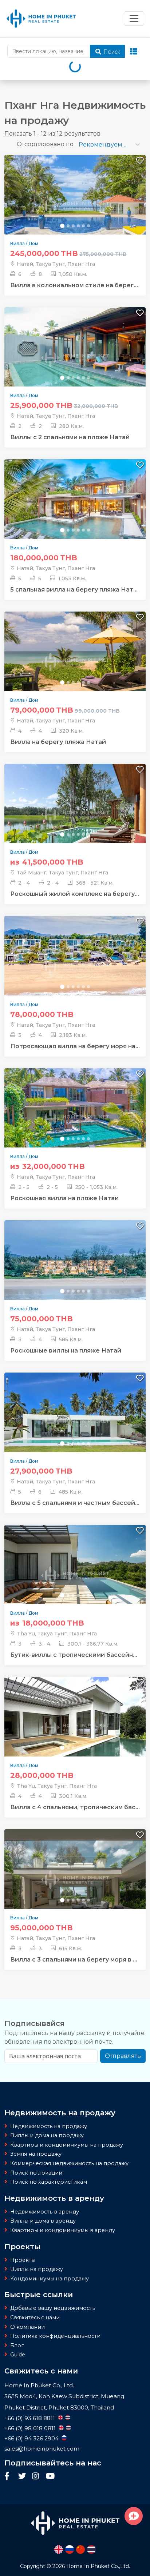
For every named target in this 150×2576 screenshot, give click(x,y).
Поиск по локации (36, 2173)
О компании (27, 2327)
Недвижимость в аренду (45, 2212)
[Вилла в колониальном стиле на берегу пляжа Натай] (75, 205)
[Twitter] (23, 2477)
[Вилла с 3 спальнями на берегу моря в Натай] (75, 1879)
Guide (18, 2355)
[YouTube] (50, 2477)
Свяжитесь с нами (35, 2317)
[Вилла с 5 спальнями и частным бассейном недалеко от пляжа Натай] (75, 1422)
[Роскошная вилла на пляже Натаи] (75, 1118)
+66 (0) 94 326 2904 (31, 2438)
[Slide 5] (83, 226)
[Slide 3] (73, 226)
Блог (17, 2345)
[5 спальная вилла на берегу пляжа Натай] (75, 509)
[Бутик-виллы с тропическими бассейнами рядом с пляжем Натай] (75, 1574)
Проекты (23, 2260)
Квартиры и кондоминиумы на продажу (67, 2145)
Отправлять (123, 2056)
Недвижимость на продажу (49, 2126)
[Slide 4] (78, 226)
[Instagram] (37, 2477)
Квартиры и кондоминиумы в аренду (63, 2230)
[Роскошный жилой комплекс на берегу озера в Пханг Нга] (75, 813)
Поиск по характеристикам (49, 2182)
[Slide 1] (62, 226)
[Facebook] (9, 2477)
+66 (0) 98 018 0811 (30, 2428)
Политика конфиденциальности (55, 2336)
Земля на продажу (36, 2154)
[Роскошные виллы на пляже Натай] (75, 1270)
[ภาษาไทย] (91, 2549)
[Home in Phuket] (41, 19)
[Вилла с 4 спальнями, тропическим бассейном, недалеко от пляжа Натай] (75, 1726)
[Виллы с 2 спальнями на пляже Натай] (75, 356)
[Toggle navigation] (134, 19)
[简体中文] (80, 2549)
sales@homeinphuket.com (42, 2449)
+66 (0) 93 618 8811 (30, 2418)
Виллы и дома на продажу (47, 2135)
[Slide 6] (88, 226)
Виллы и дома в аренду (43, 2221)
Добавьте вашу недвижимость (53, 2308)
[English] (59, 2549)
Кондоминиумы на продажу (50, 2279)
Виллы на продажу (37, 2269)
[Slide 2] (68, 226)
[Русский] (70, 2549)
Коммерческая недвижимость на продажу (69, 2163)
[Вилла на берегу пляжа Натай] (75, 661)
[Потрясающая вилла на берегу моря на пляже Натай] (75, 966)
